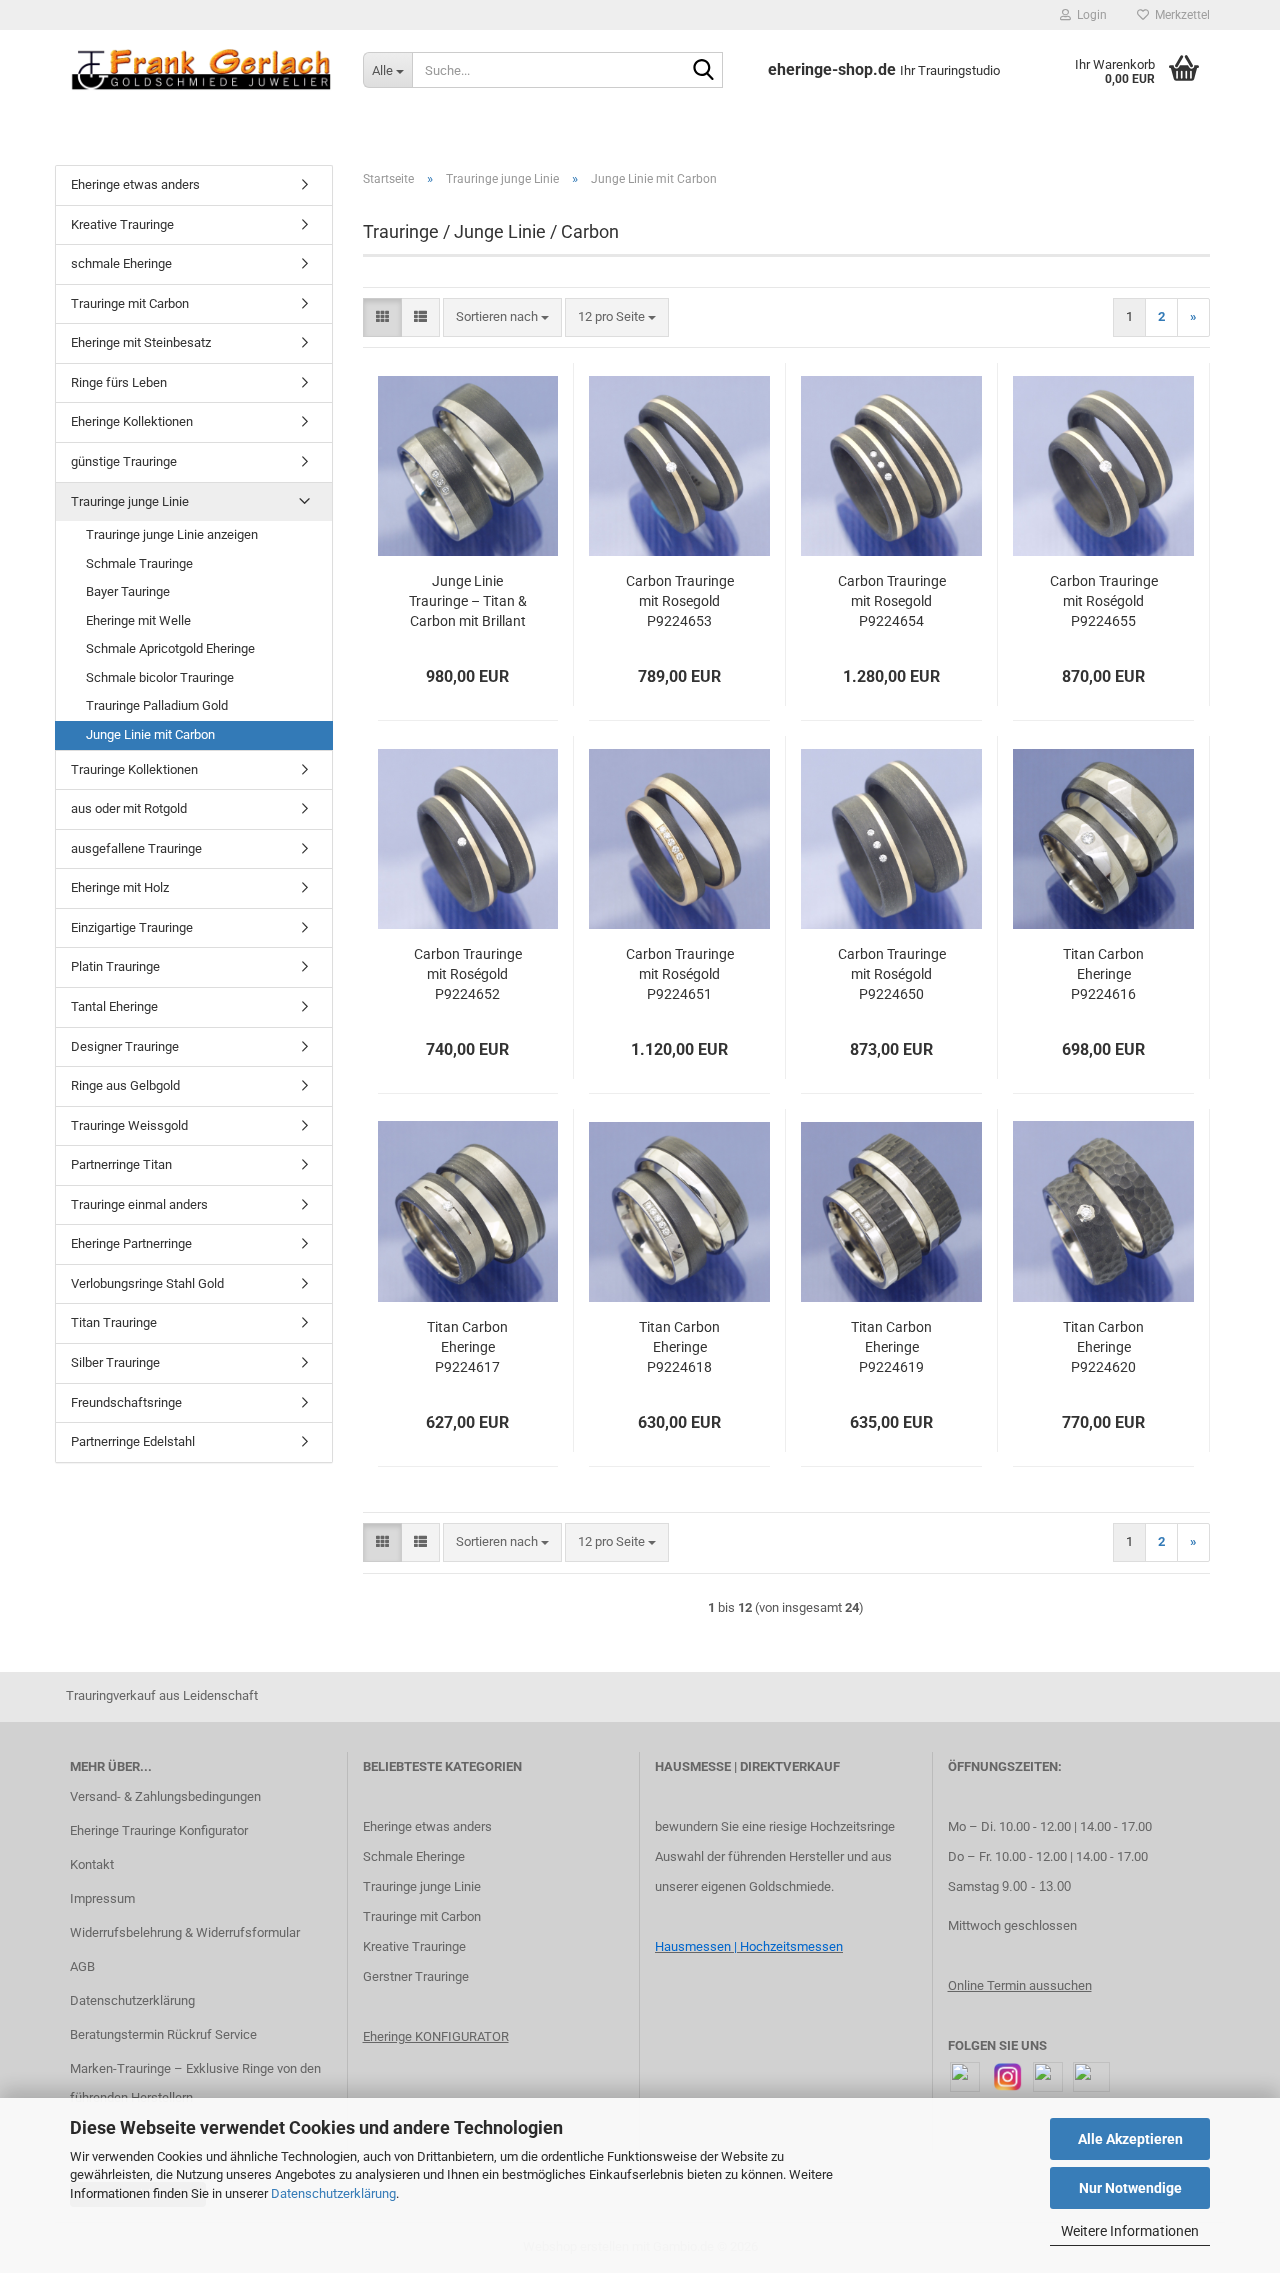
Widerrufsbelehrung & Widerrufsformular (185, 1932)
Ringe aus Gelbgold (125, 1085)
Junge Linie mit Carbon (150, 734)
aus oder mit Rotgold (129, 808)
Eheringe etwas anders (135, 184)
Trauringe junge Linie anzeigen (172, 534)
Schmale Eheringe (414, 1856)
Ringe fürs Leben (119, 382)
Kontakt (92, 1864)
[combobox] (502, 317)
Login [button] (1089, 15)
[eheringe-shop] (201, 70)
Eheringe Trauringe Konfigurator (159, 1830)
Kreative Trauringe (122, 224)
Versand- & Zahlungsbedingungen (165, 1796)
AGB (82, 1966)
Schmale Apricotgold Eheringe (170, 648)
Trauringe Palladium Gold (157, 705)
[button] (382, 317)
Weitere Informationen (1130, 2231)
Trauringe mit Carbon (130, 303)
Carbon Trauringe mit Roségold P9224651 (680, 974)
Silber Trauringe (115, 1362)
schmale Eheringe (121, 263)
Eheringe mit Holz (120, 887)
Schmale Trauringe (139, 563)
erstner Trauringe (420, 1976)
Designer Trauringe (125, 1046)
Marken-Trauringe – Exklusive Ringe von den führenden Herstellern (195, 2083)
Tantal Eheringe (114, 1006)
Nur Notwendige (1130, 2188)
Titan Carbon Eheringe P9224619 (891, 1347)
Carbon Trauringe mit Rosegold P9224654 (892, 601)
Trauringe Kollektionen (134, 769)
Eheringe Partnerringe (131, 1243)
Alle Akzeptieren (1130, 2139)
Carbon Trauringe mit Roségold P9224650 (892, 974)
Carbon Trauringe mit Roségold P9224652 (468, 974)
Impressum (102, 1898)
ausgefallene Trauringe (136, 848)
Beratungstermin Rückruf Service (163, 2034)
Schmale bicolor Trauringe (160, 677)
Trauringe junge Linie (130, 501)
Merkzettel (1179, 15)
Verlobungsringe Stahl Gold (147, 1283)
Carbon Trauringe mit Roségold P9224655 (1104, 601)
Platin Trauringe (115, 966)
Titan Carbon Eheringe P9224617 (467, 1347)
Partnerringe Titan (121, 1164)
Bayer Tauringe (128, 591)
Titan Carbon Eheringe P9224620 (1103, 1347)
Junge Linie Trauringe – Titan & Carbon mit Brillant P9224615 (468, 602)
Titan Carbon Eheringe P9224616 (1103, 974)
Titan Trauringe (114, 1322)
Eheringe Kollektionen (132, 421)
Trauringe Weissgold (129, 1125)
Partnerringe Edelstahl (133, 1441)
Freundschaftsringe (126, 1402)
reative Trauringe (418, 1946)
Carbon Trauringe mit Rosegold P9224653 (680, 601)
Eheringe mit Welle (138, 620)
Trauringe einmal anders (139, 1204)
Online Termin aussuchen (1020, 1985)
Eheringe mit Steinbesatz (141, 342)
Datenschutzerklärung (333, 2193)
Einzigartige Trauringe (132, 927)
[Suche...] (704, 71)
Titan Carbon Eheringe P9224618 (679, 1347)
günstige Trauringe (124, 461)
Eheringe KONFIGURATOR (436, 2036)
